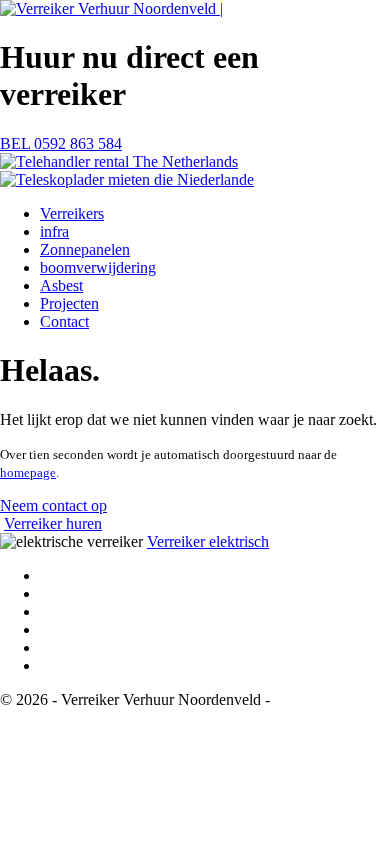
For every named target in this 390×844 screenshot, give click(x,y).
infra (54, 231)
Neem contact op (53, 505)
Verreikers (72, 213)
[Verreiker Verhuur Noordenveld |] (111, 8)
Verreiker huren (53, 523)
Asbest (61, 285)
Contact (64, 321)
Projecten (69, 303)
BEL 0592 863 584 (61, 143)
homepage (28, 472)
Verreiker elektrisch (208, 541)
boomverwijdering (98, 267)
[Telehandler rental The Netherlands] (119, 161)
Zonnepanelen (85, 249)
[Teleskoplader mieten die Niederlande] (127, 179)
